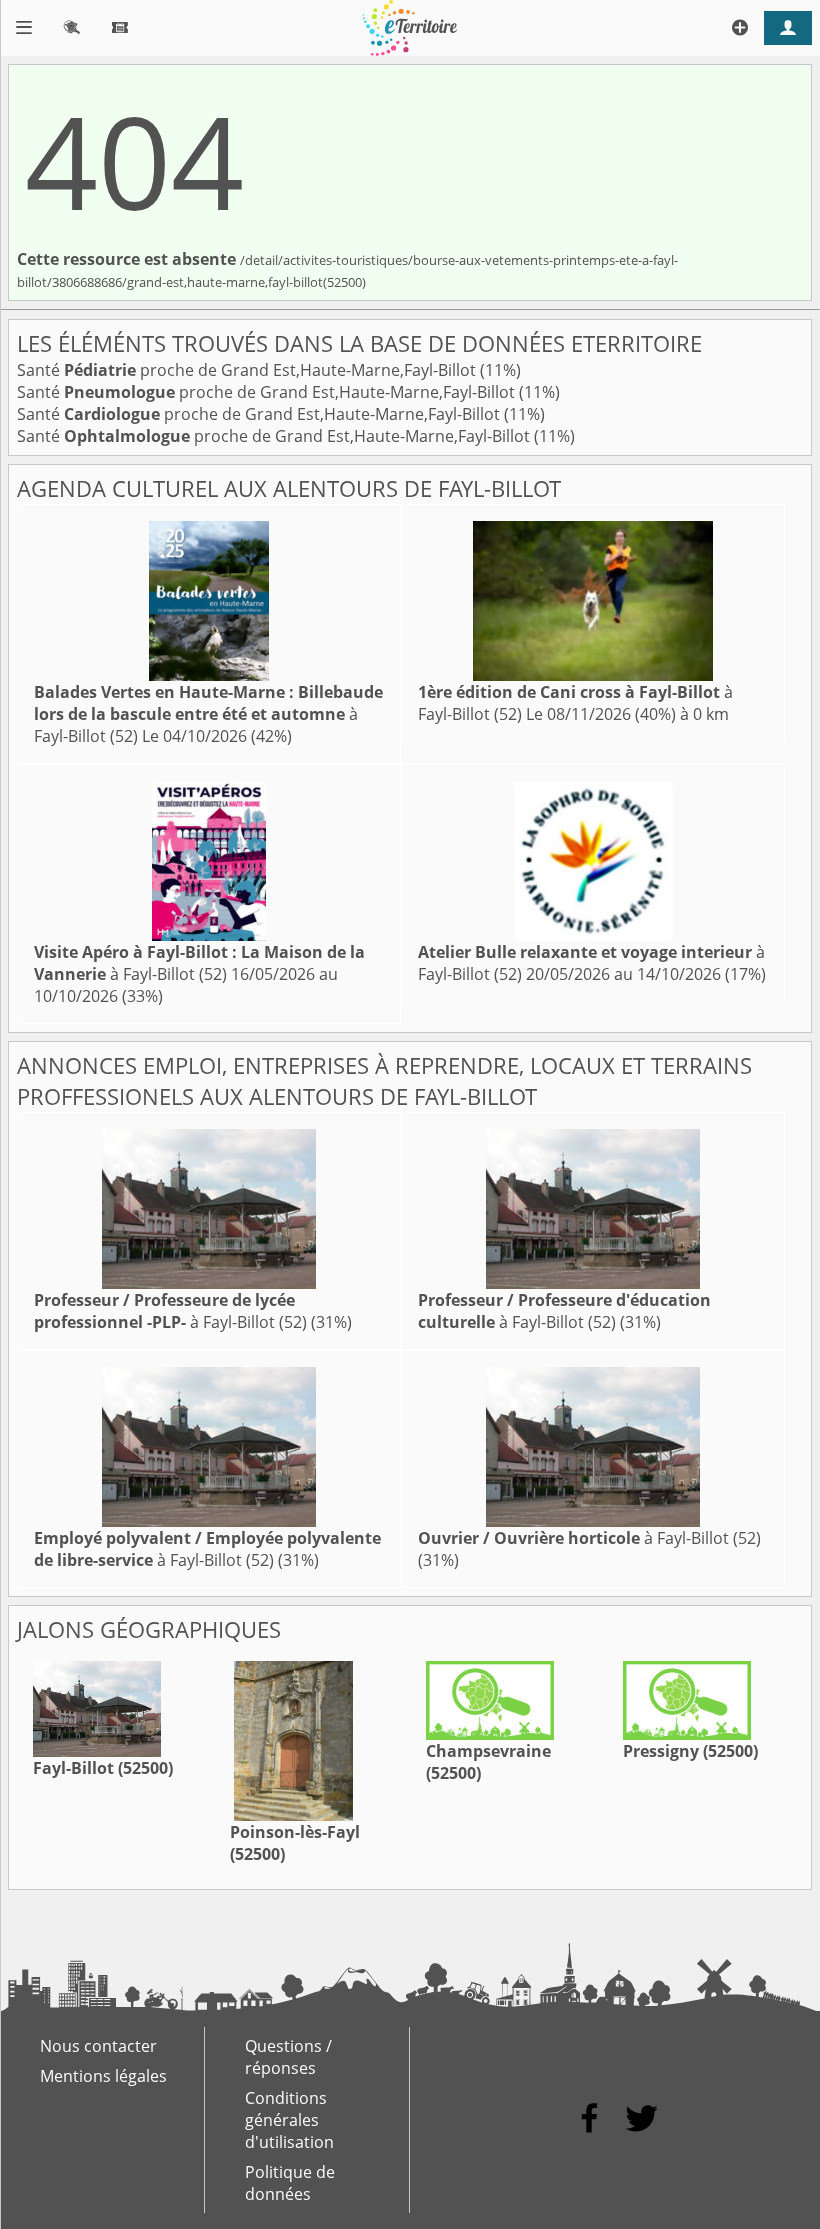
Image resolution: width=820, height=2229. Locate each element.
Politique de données (290, 2183)
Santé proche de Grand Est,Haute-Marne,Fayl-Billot (248, 370)
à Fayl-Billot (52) (208, 714)
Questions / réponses (288, 2057)
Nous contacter (98, 2046)
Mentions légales (103, 2076)
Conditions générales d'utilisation (289, 2120)
